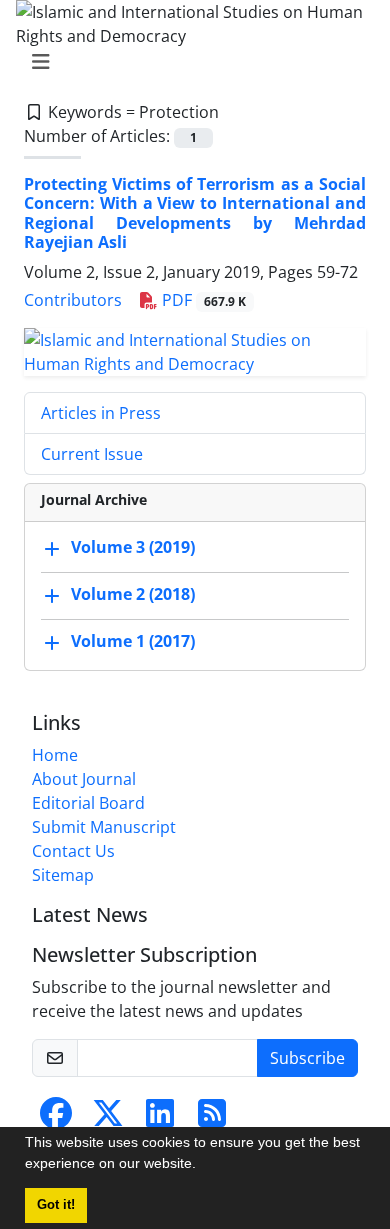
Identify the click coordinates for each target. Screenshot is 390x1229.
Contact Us (73, 851)
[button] (203, 1166)
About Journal (84, 779)
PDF (202, 300)
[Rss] (212, 1119)
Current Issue (92, 454)
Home (55, 755)
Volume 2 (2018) (133, 594)
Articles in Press (101, 413)
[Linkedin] (160, 1119)
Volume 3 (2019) (133, 547)
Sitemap (63, 875)
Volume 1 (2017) (133, 641)
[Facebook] (56, 1119)
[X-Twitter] (108, 1119)
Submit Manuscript (104, 827)
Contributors (73, 300)
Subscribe (307, 1058)
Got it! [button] (56, 1205)
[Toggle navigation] (189, 62)
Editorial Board (88, 803)
